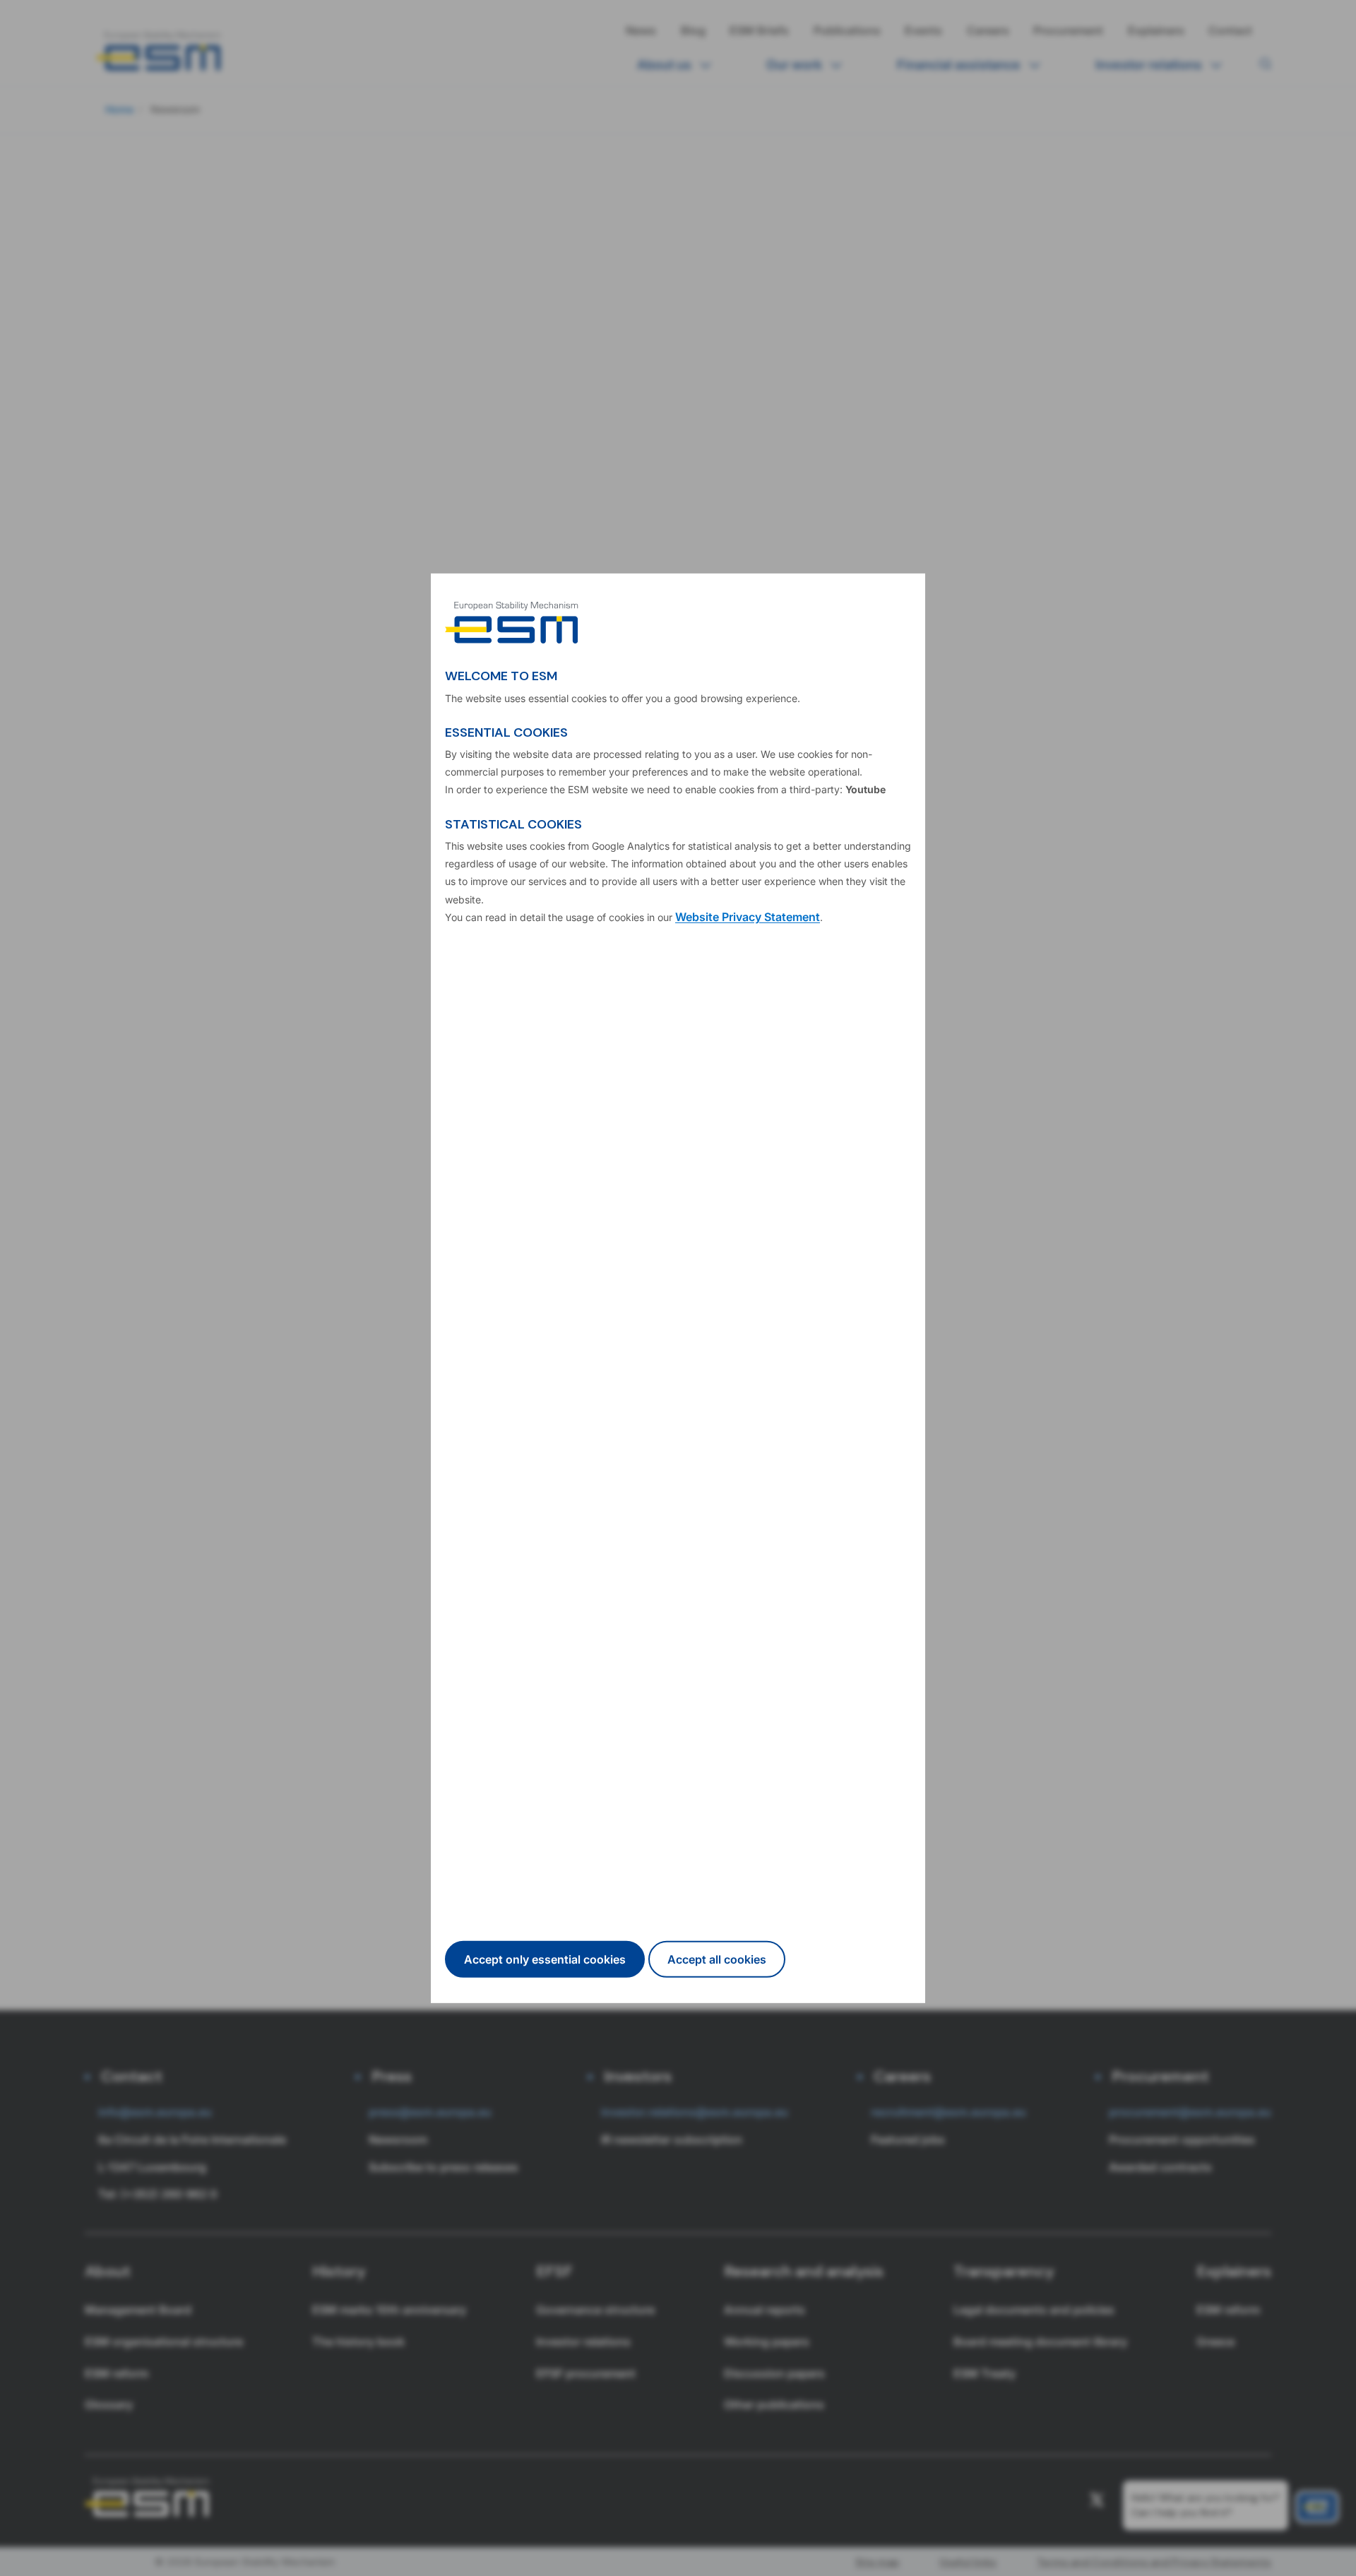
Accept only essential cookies (545, 1959)
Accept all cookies (717, 1959)
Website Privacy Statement (748, 917)
